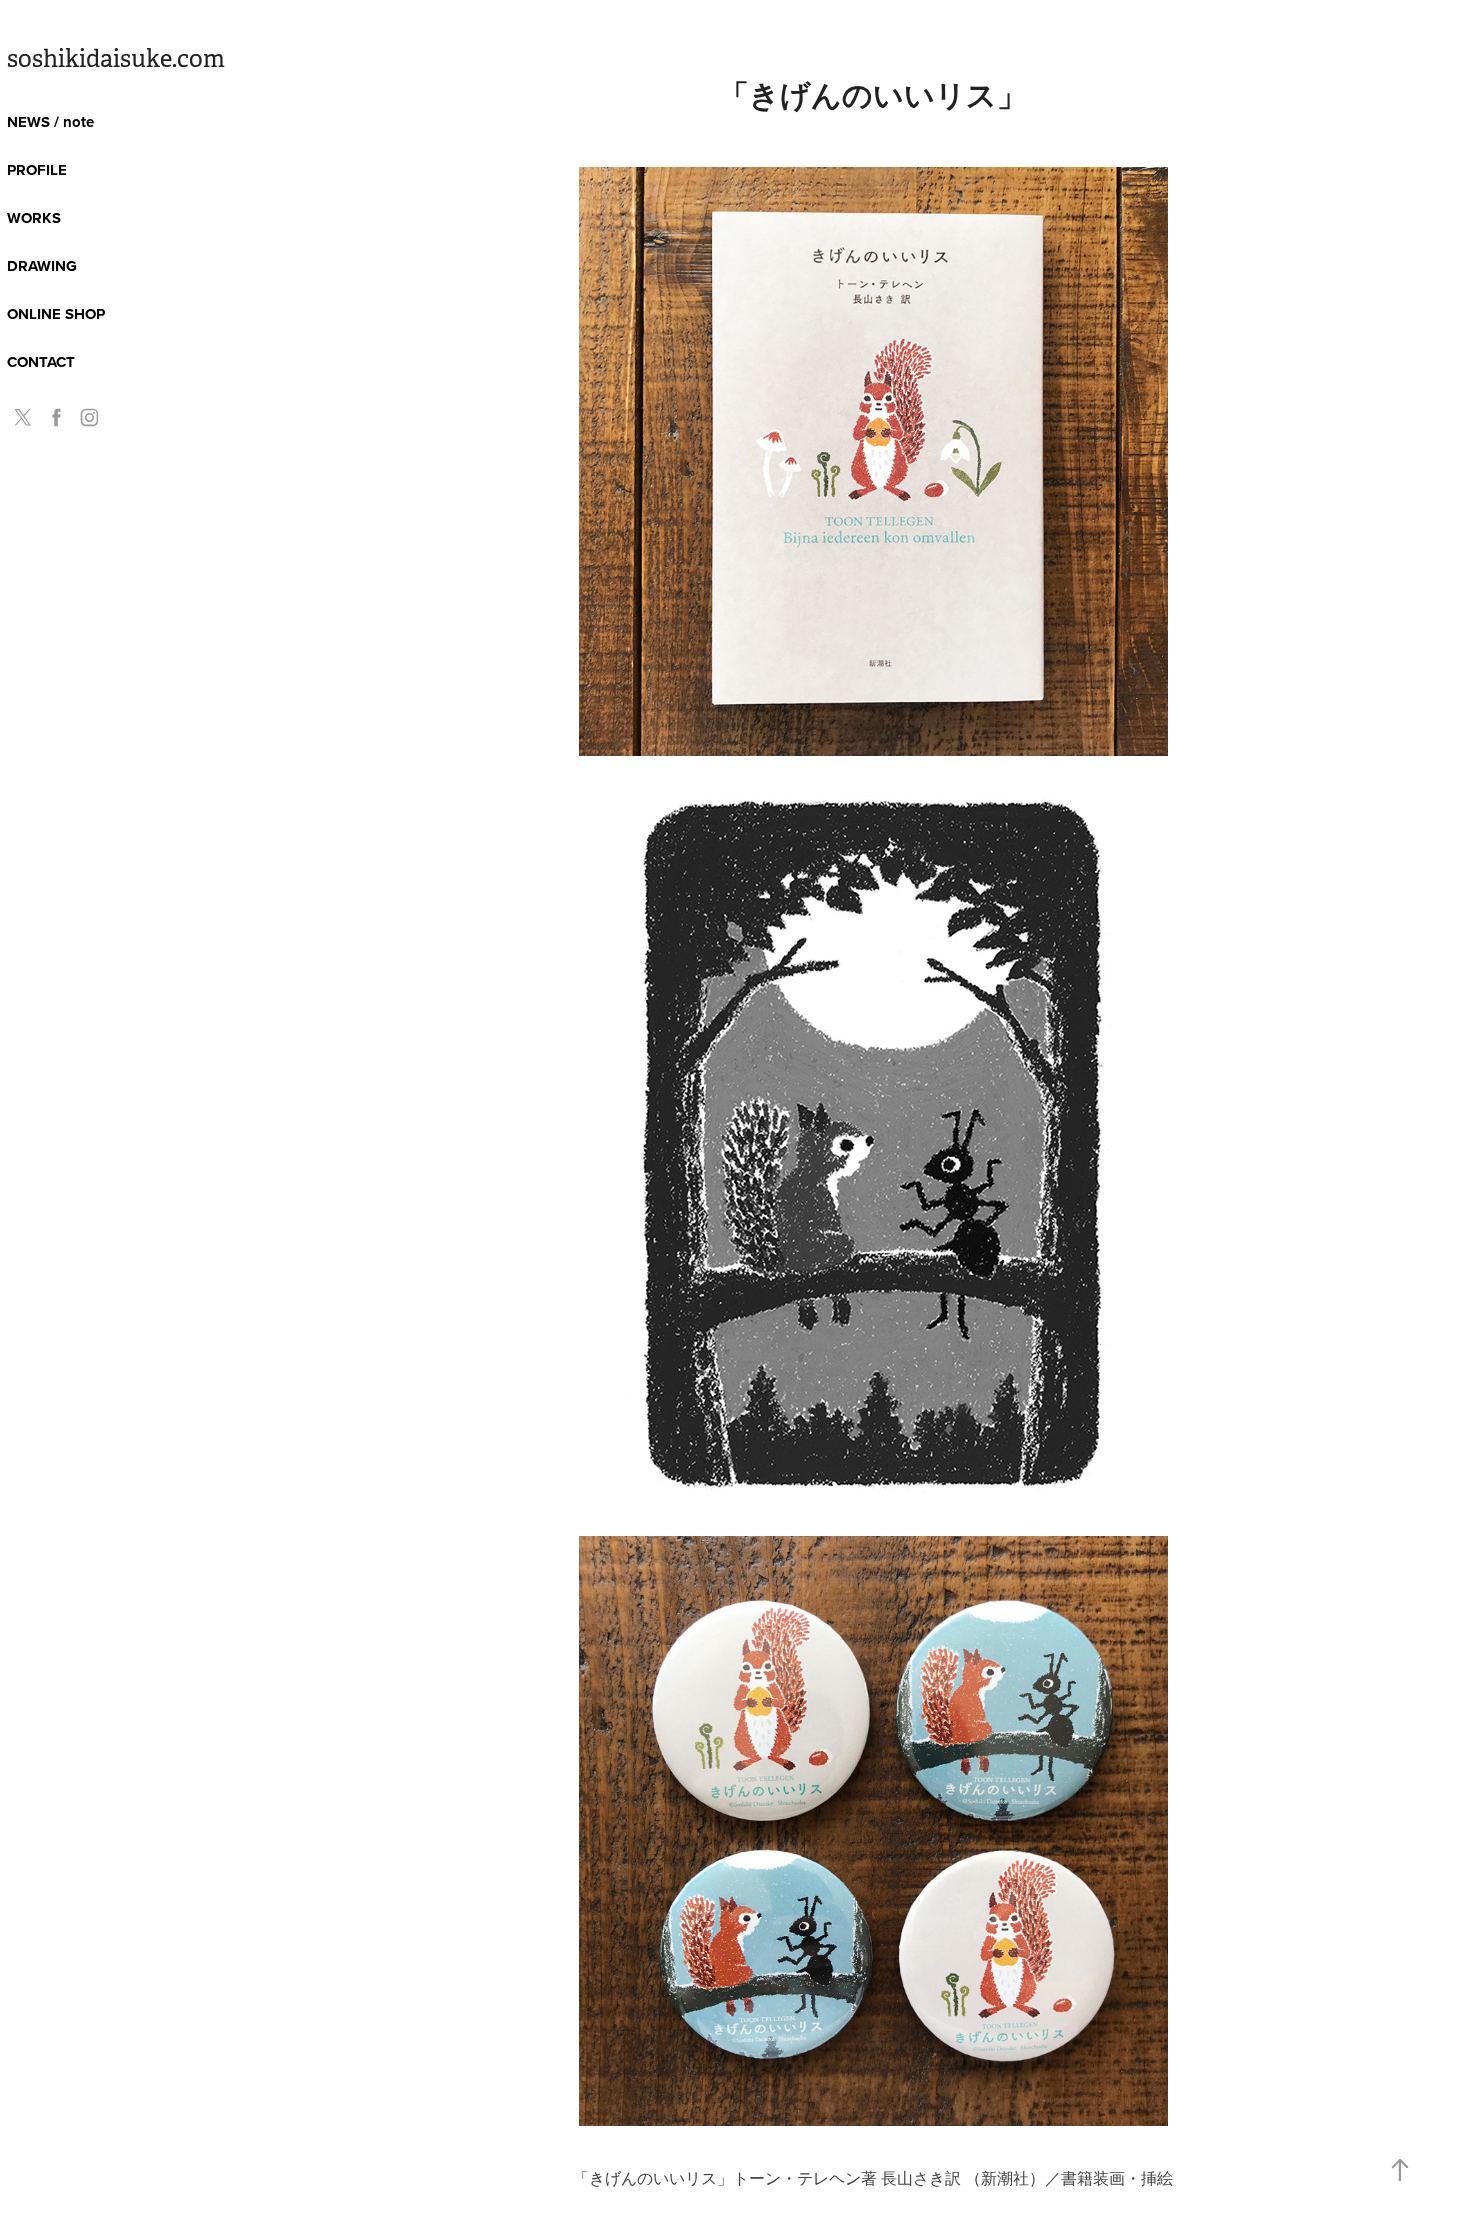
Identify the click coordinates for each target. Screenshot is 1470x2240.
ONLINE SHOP (56, 314)
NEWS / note (50, 122)
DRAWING (42, 266)
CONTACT (41, 362)
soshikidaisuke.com (116, 59)
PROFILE (37, 170)
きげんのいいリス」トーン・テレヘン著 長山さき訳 (777, 2178)
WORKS (34, 218)
